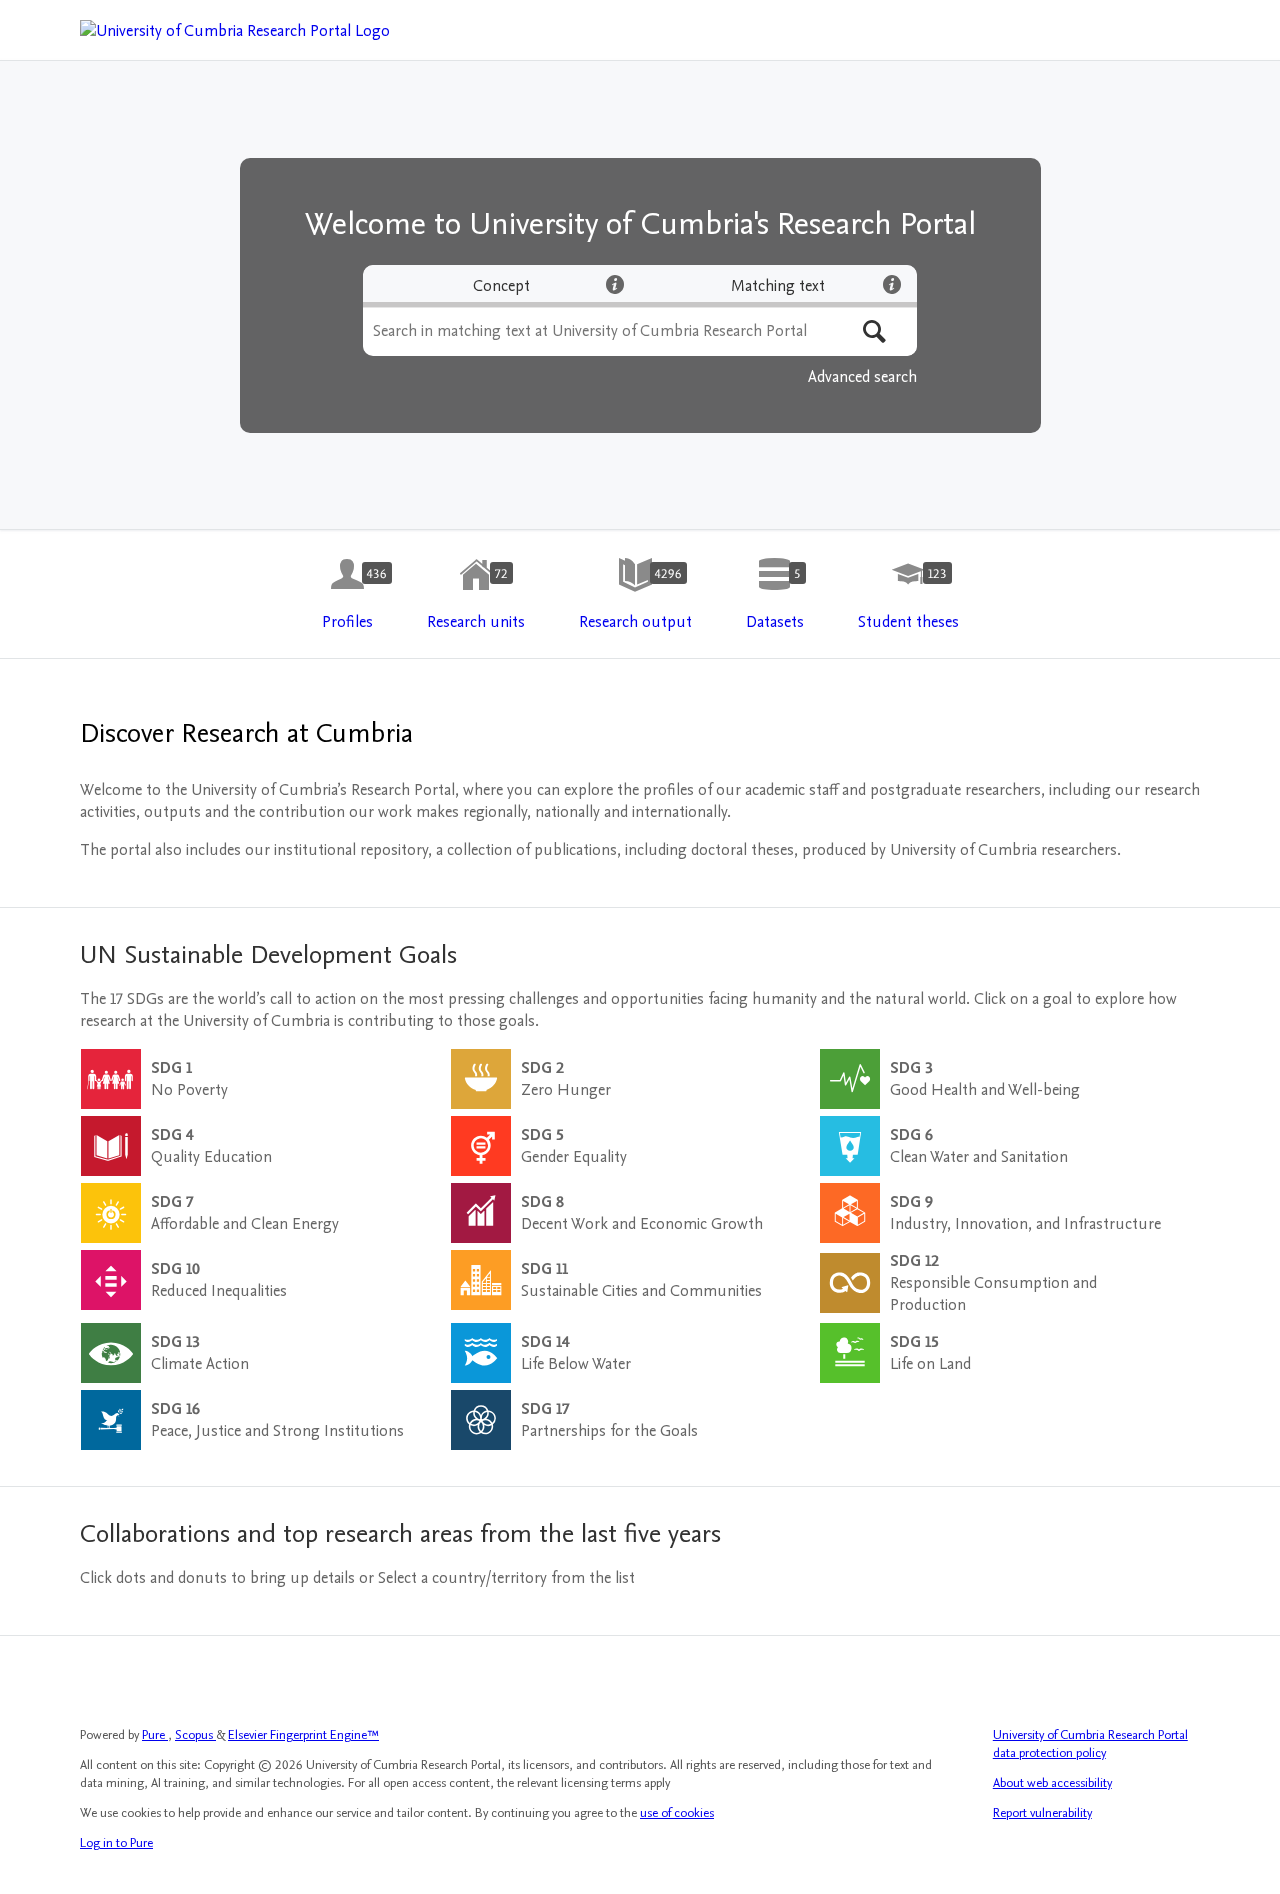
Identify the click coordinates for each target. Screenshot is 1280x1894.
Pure (155, 1735)
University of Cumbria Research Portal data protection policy (1090, 1744)
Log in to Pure (116, 1843)
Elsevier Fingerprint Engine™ (303, 1735)
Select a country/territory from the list (506, 1578)
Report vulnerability (1042, 1813)
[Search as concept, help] (615, 284)
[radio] (501, 286)
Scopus (195, 1735)
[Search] (874, 331)
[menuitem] (347, 595)
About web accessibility (1052, 1783)
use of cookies (677, 1813)
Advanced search (862, 377)
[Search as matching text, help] (892, 284)
